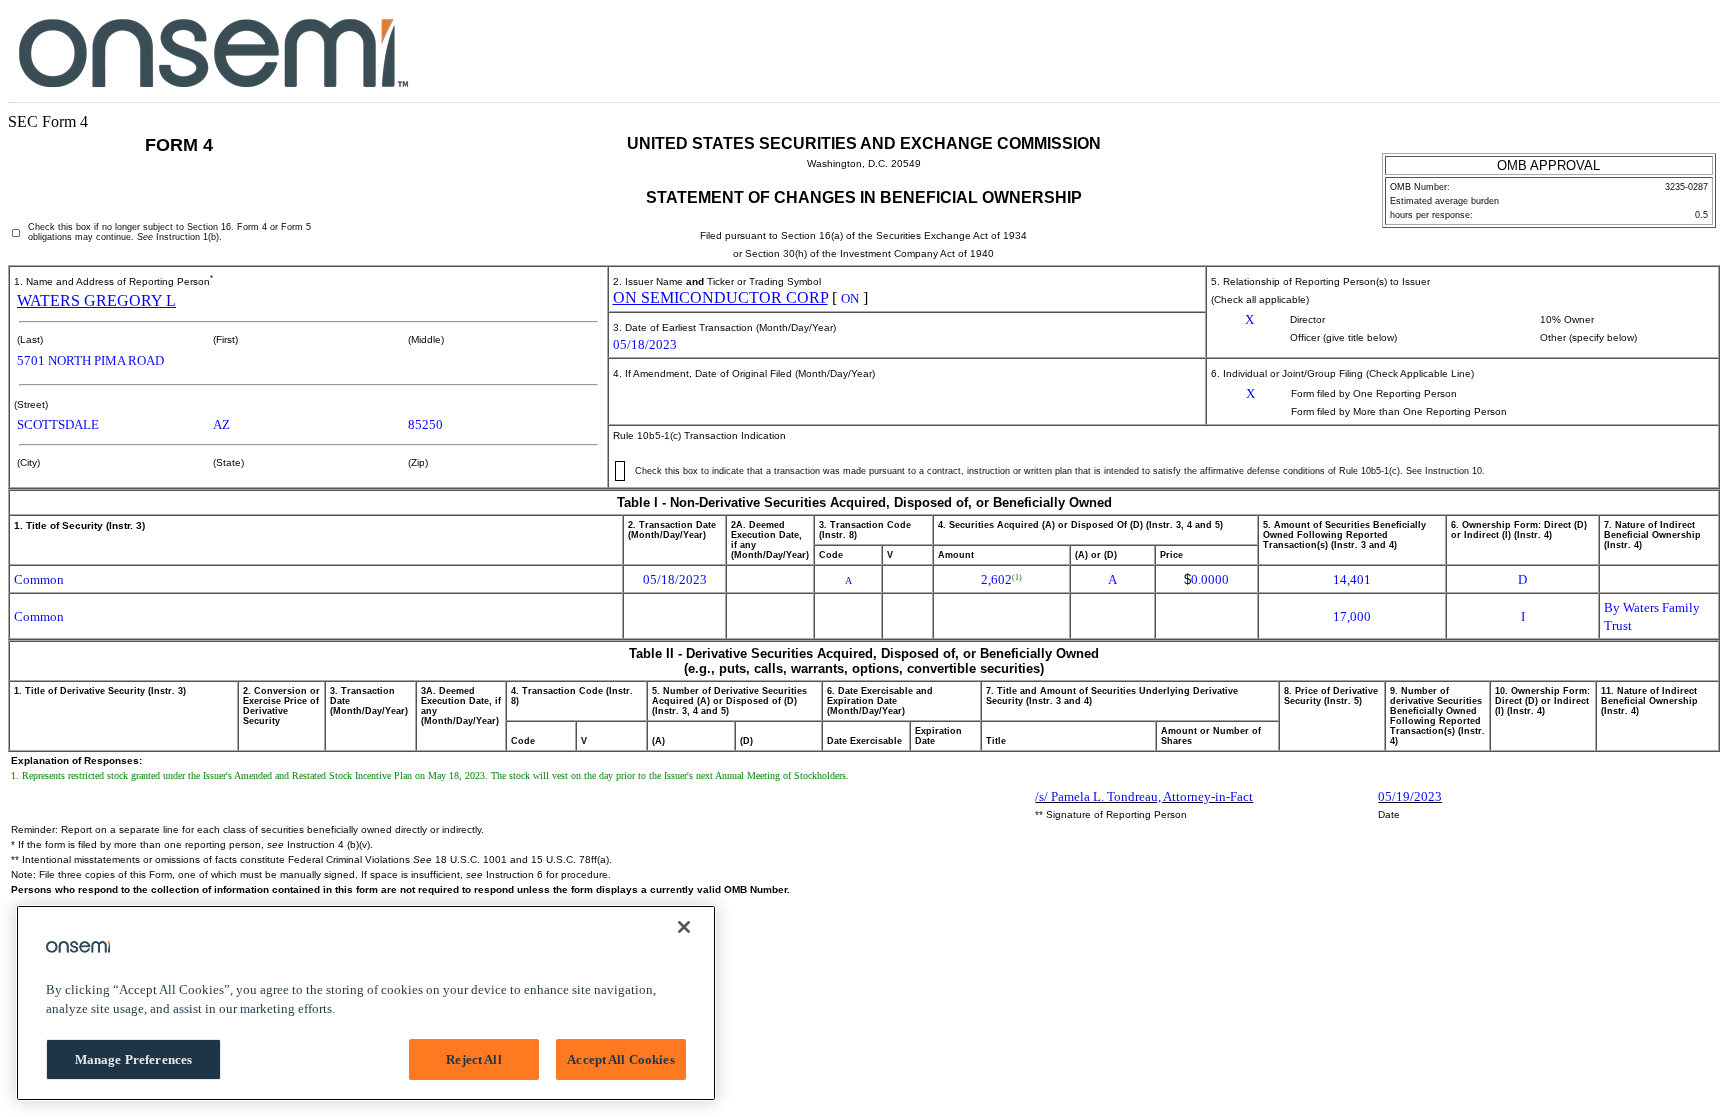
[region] (366, 1003)
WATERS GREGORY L (96, 300)
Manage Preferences (133, 1059)
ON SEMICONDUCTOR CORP (720, 297)
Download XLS (1683, 48)
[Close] (684, 927)
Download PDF (1654, 48)
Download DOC (1625, 48)
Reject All (473, 1059)
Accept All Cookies (620, 1059)
